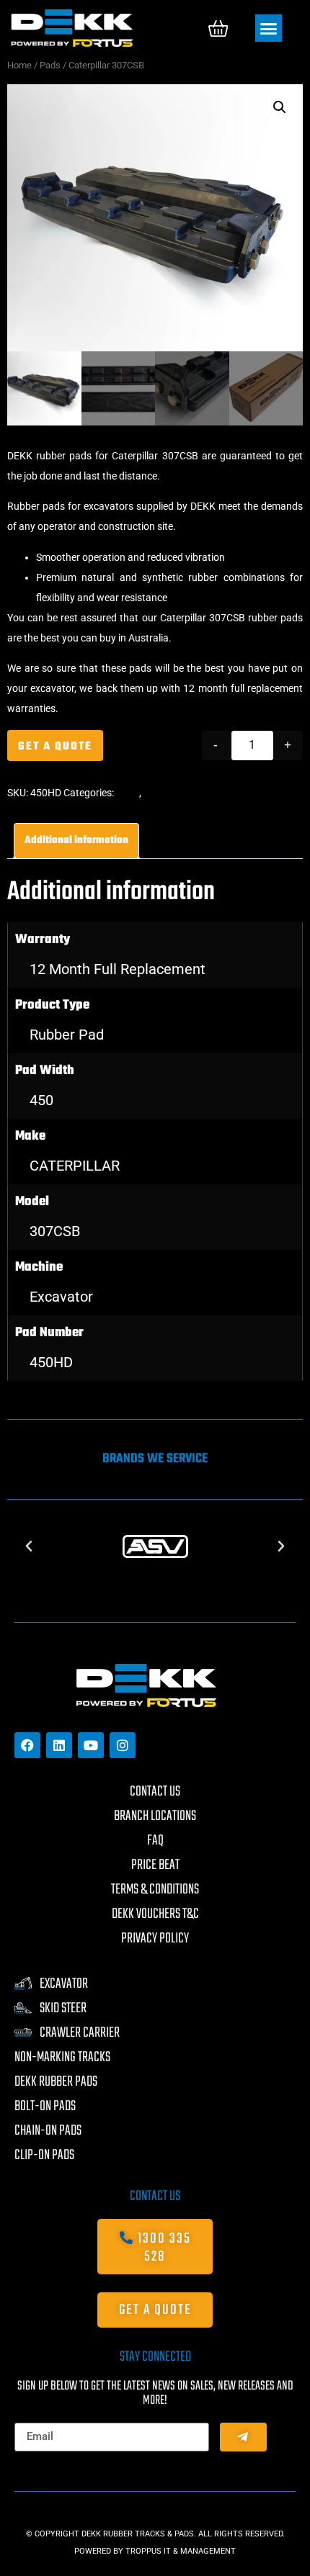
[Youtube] (91, 1745)
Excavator (61, 1297)
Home (19, 65)
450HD (51, 1362)
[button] (269, 28)
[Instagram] (123, 1745)
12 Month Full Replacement (118, 969)
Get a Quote (55, 747)
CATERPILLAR (75, 1166)
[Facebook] (27, 1745)
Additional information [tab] (76, 841)
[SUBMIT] (243, 2437)
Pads (50, 65)
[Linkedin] (59, 1745)
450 (41, 1100)
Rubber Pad (67, 1035)
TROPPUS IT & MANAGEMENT (181, 2551)
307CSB (55, 1231)
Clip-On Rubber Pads (190, 793)
